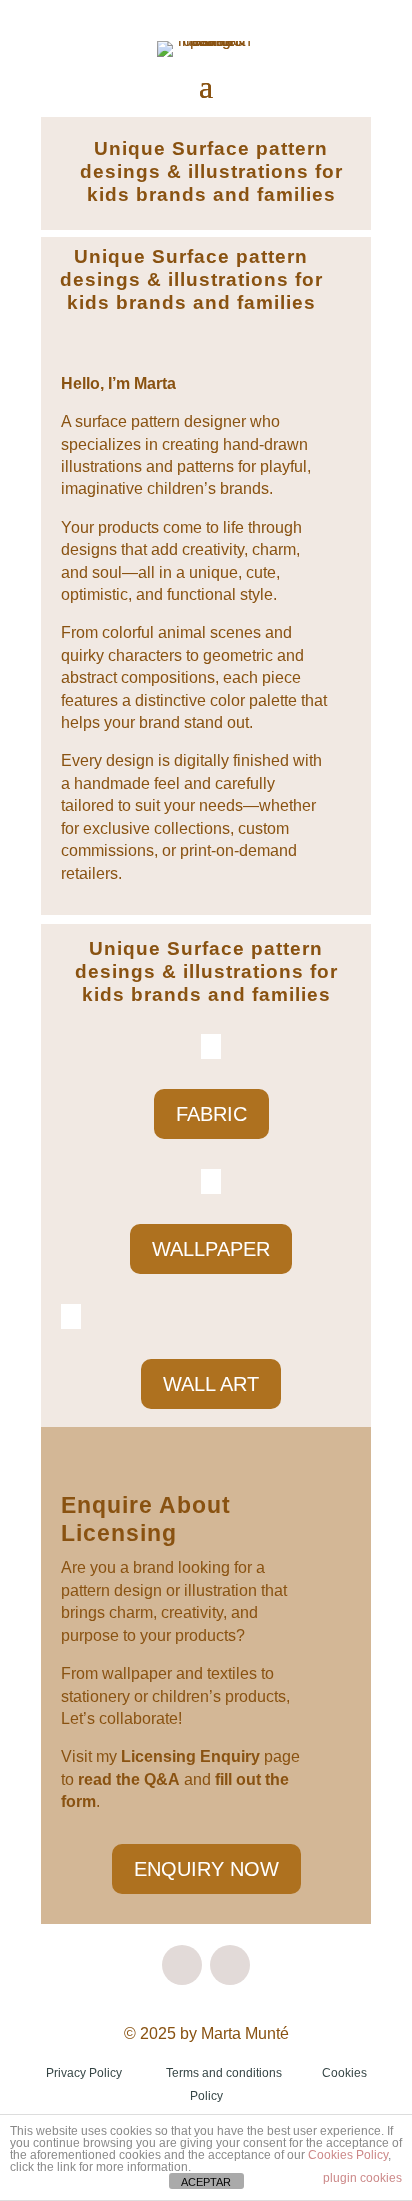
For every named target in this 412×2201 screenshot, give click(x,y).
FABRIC (211, 1114)
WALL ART (211, 1384)
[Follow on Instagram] (182, 1965)
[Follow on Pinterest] (230, 1965)
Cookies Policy (348, 2155)
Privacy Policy (84, 2073)
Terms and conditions (224, 2073)
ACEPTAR (206, 2182)
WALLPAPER (211, 1249)
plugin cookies (362, 2178)
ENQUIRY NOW (206, 1869)
